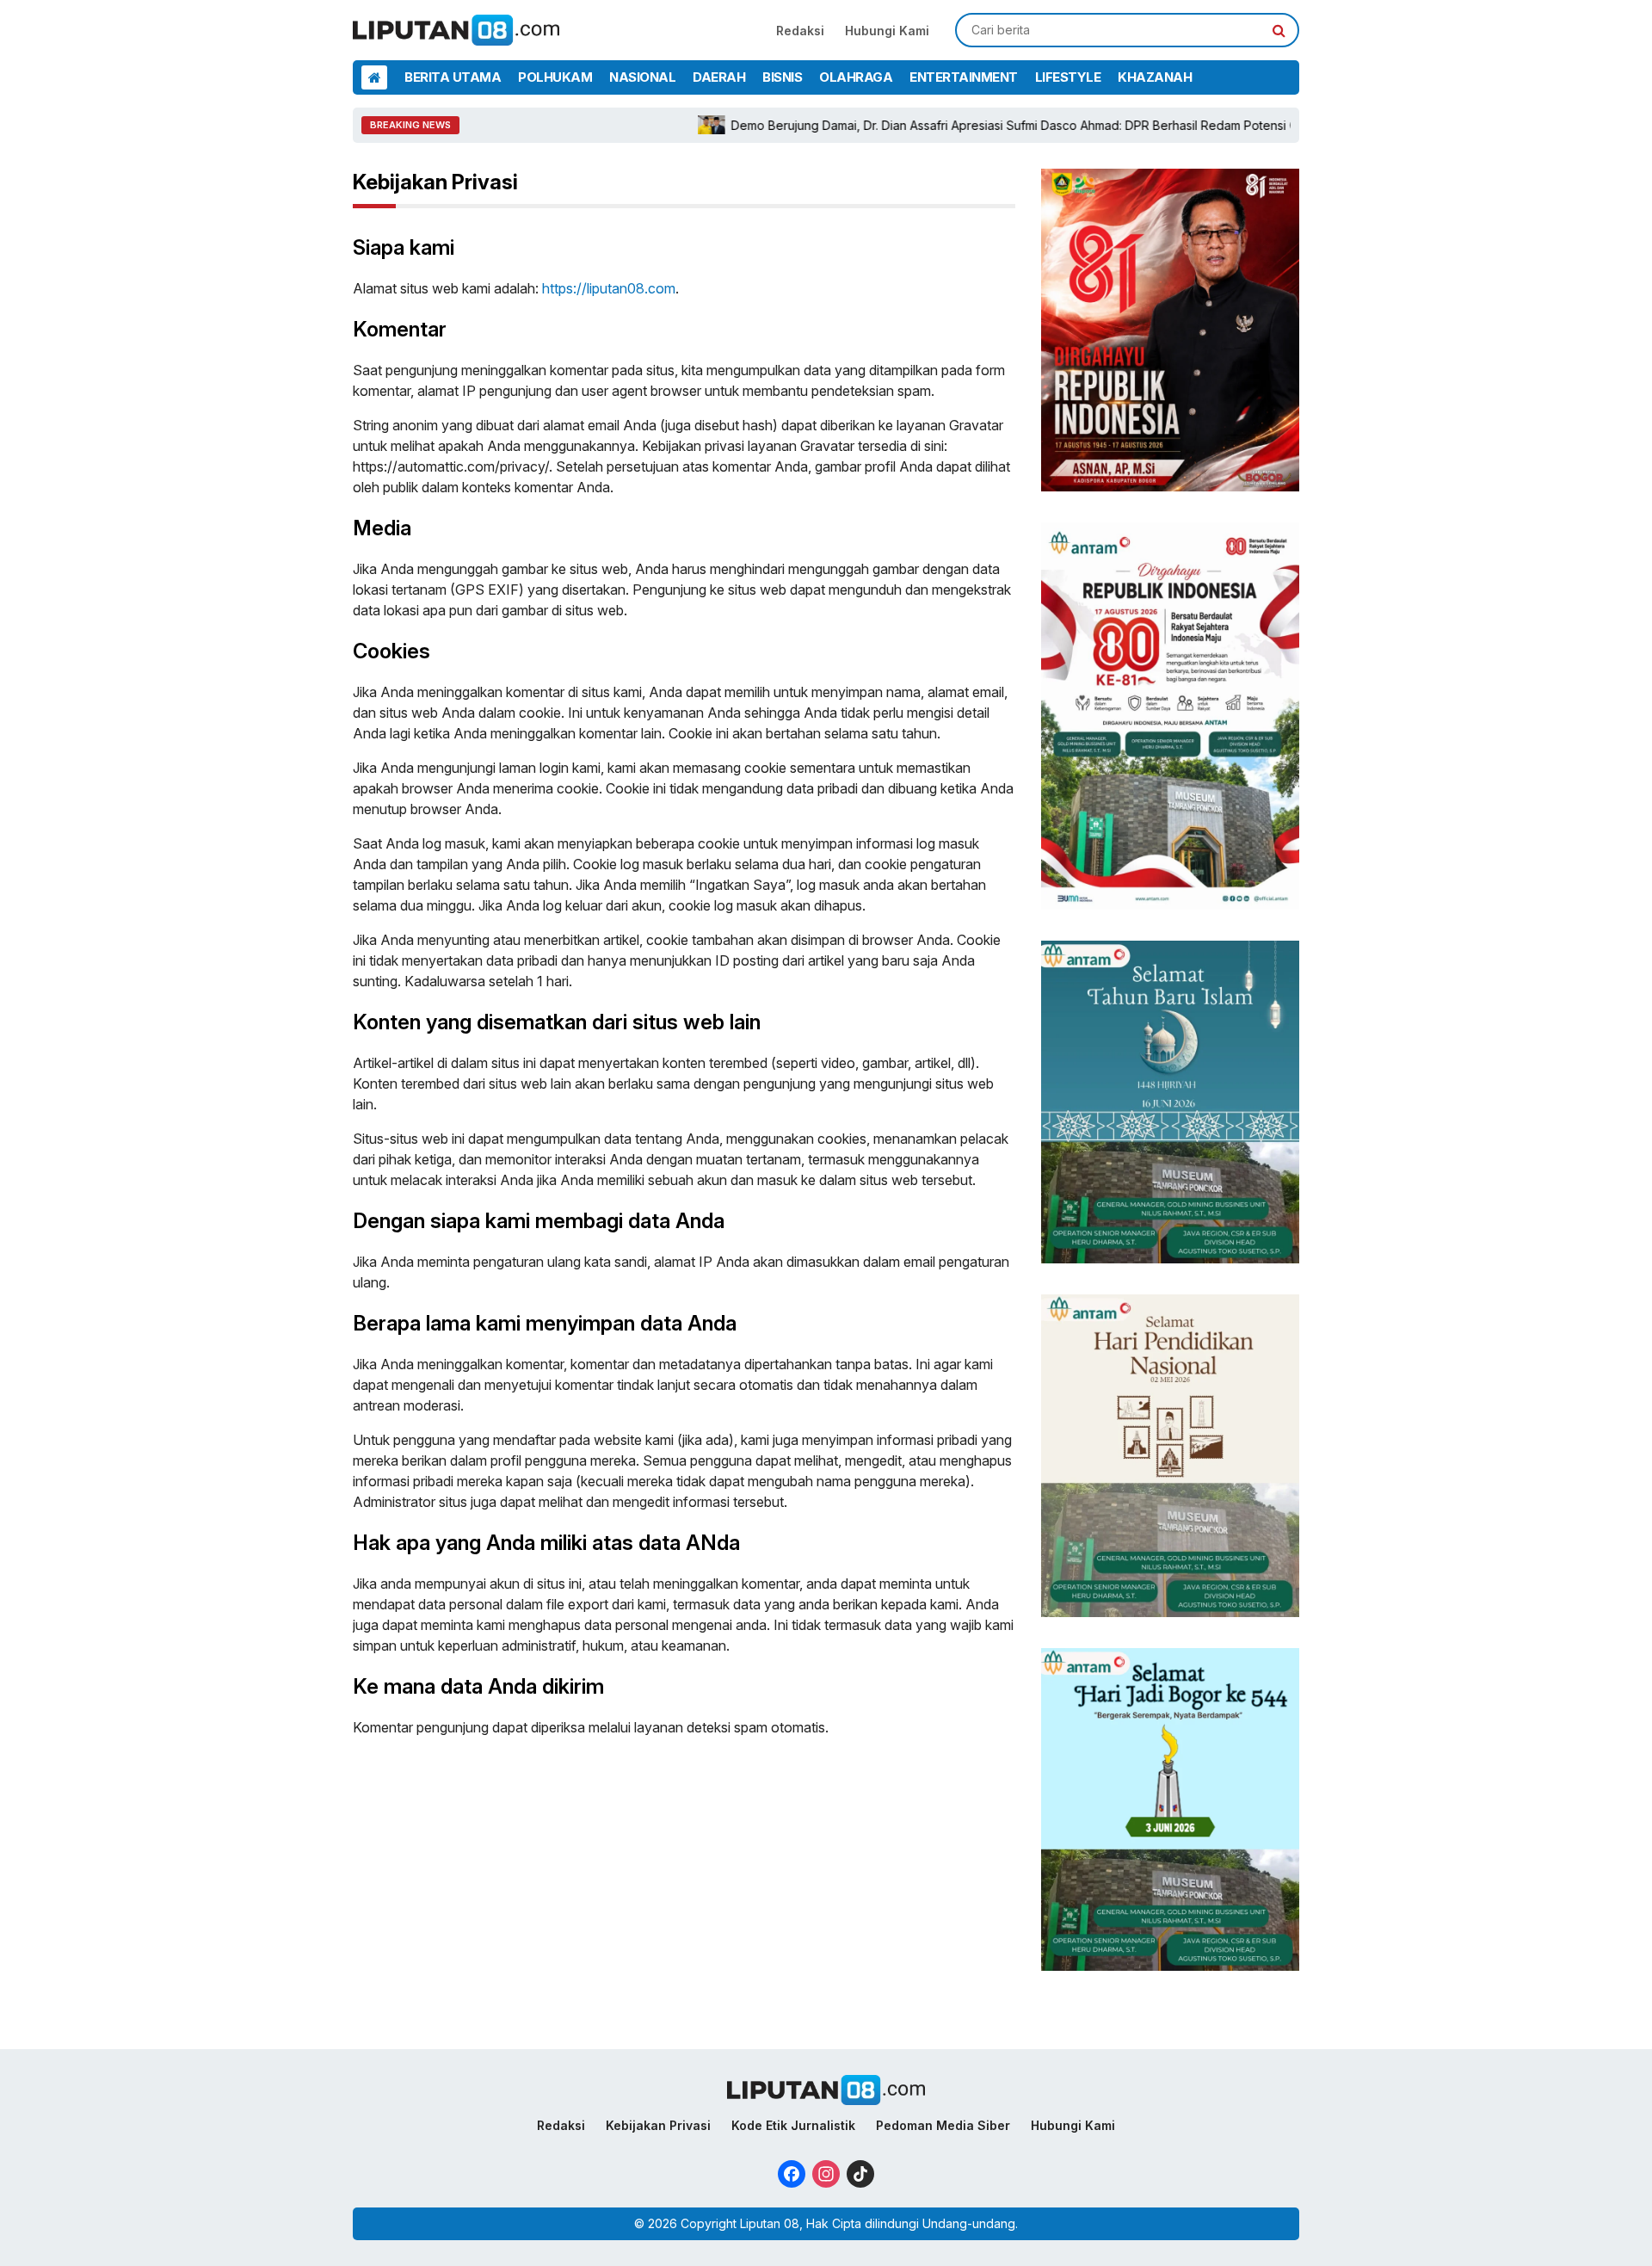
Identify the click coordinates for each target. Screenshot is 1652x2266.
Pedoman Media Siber (943, 2125)
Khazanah (1155, 77)
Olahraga (856, 77)
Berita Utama (453, 77)
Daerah (719, 77)
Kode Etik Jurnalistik (793, 2125)
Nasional (642, 77)
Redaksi (800, 31)
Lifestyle (1068, 77)
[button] (1279, 30)
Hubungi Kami (887, 31)
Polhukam (555, 77)
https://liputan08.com (609, 288)
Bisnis (782, 77)
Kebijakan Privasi (658, 2125)
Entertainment (964, 77)
